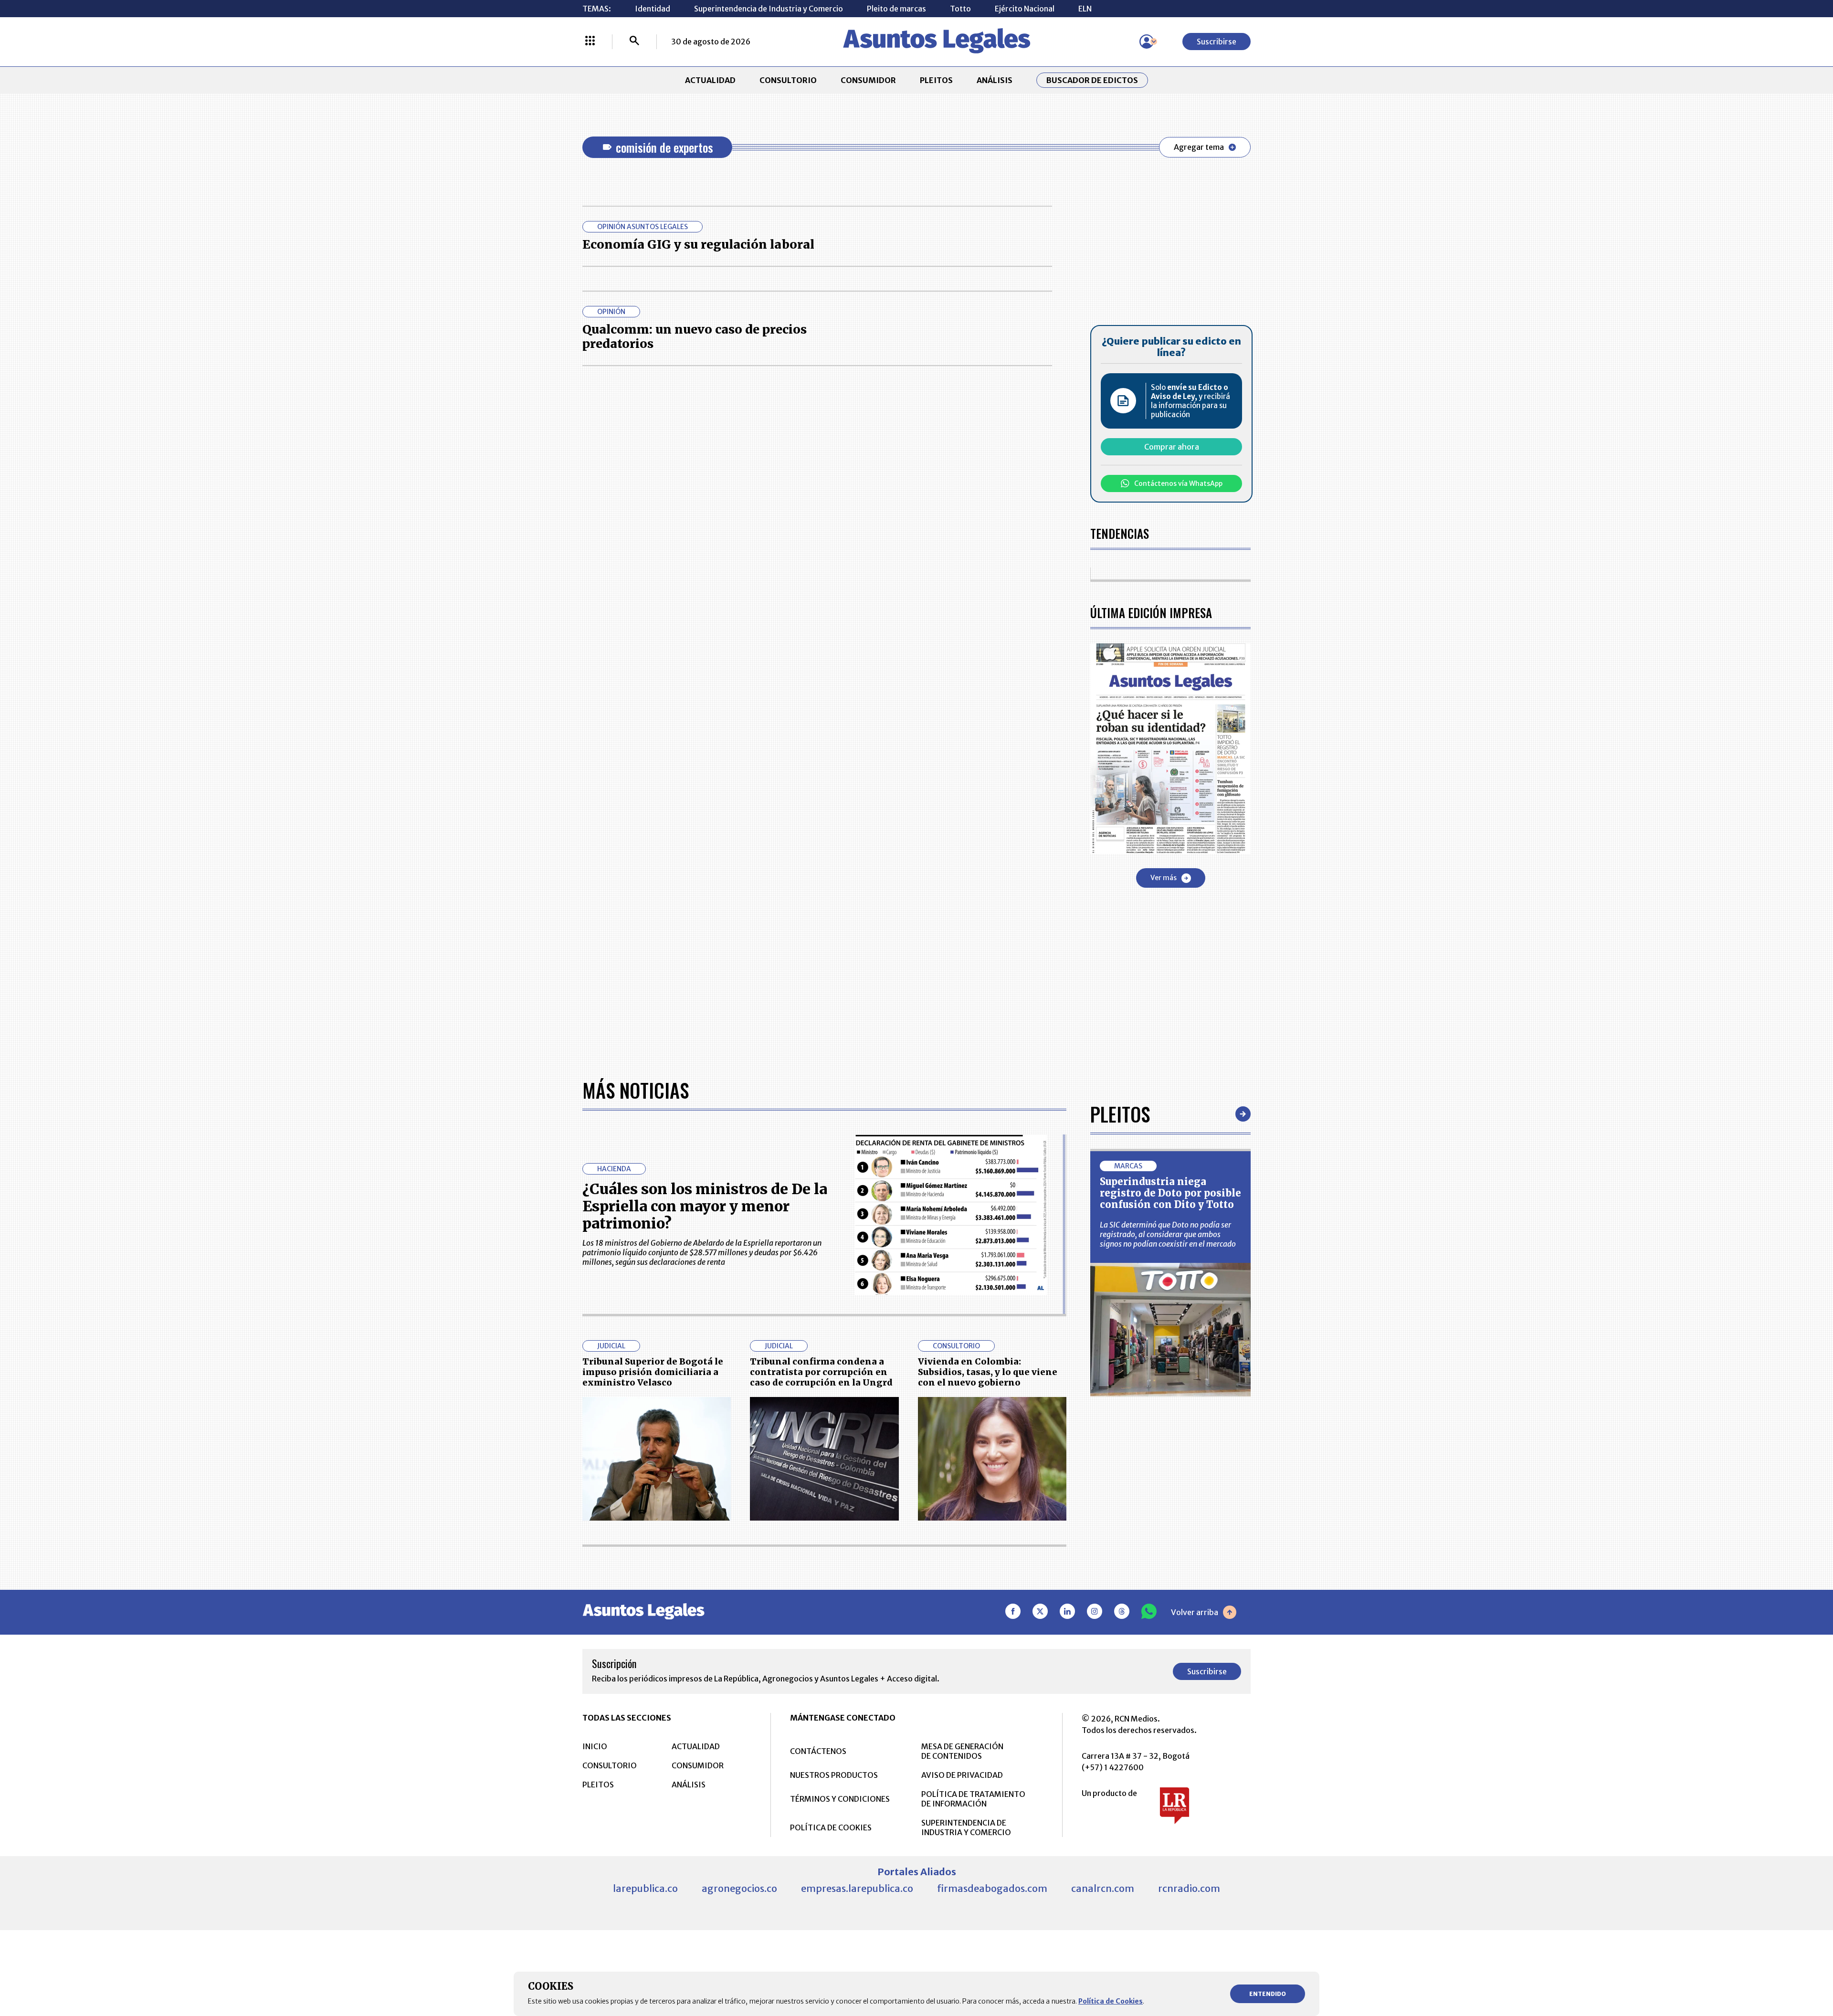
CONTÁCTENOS (818, 1751)
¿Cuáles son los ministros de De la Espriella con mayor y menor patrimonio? (705, 1206)
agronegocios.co (739, 1888)
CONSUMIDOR (868, 80)
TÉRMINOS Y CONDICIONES (840, 1799)
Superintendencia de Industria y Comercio (769, 9)
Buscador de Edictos (1092, 80)
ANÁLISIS (995, 80)
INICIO (595, 1746)
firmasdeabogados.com (992, 1888)
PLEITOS (936, 80)
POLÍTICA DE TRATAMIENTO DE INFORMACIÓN (973, 1799)
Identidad (653, 9)
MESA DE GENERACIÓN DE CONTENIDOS (962, 1751)
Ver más (1164, 878)
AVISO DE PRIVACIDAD (962, 1775)
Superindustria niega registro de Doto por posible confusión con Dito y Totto (1170, 1193)
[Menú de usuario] (1147, 42)
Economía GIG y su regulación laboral (698, 244)
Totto (960, 9)
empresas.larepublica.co (857, 1888)
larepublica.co (645, 1888)
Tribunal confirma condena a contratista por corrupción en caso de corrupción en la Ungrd (821, 1372)
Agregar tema (1199, 147)
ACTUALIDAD (710, 80)
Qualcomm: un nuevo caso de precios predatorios (695, 336)
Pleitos (1120, 1114)
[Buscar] (634, 42)
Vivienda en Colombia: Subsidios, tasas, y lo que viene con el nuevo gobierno (988, 1372)
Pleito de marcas (896, 9)
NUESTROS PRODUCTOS (834, 1775)
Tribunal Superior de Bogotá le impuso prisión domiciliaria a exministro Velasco (653, 1372)
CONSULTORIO (788, 80)
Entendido (1268, 1994)
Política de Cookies (1111, 2001)
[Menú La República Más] (590, 42)
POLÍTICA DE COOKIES (831, 1827)
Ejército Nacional (1025, 9)
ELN (1085, 9)
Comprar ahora (1172, 447)
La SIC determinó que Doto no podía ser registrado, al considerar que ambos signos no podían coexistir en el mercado (1168, 1234)
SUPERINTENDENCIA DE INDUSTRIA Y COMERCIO (966, 1827)
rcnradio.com (1189, 1888)
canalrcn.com (1103, 1888)
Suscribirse (1217, 42)
